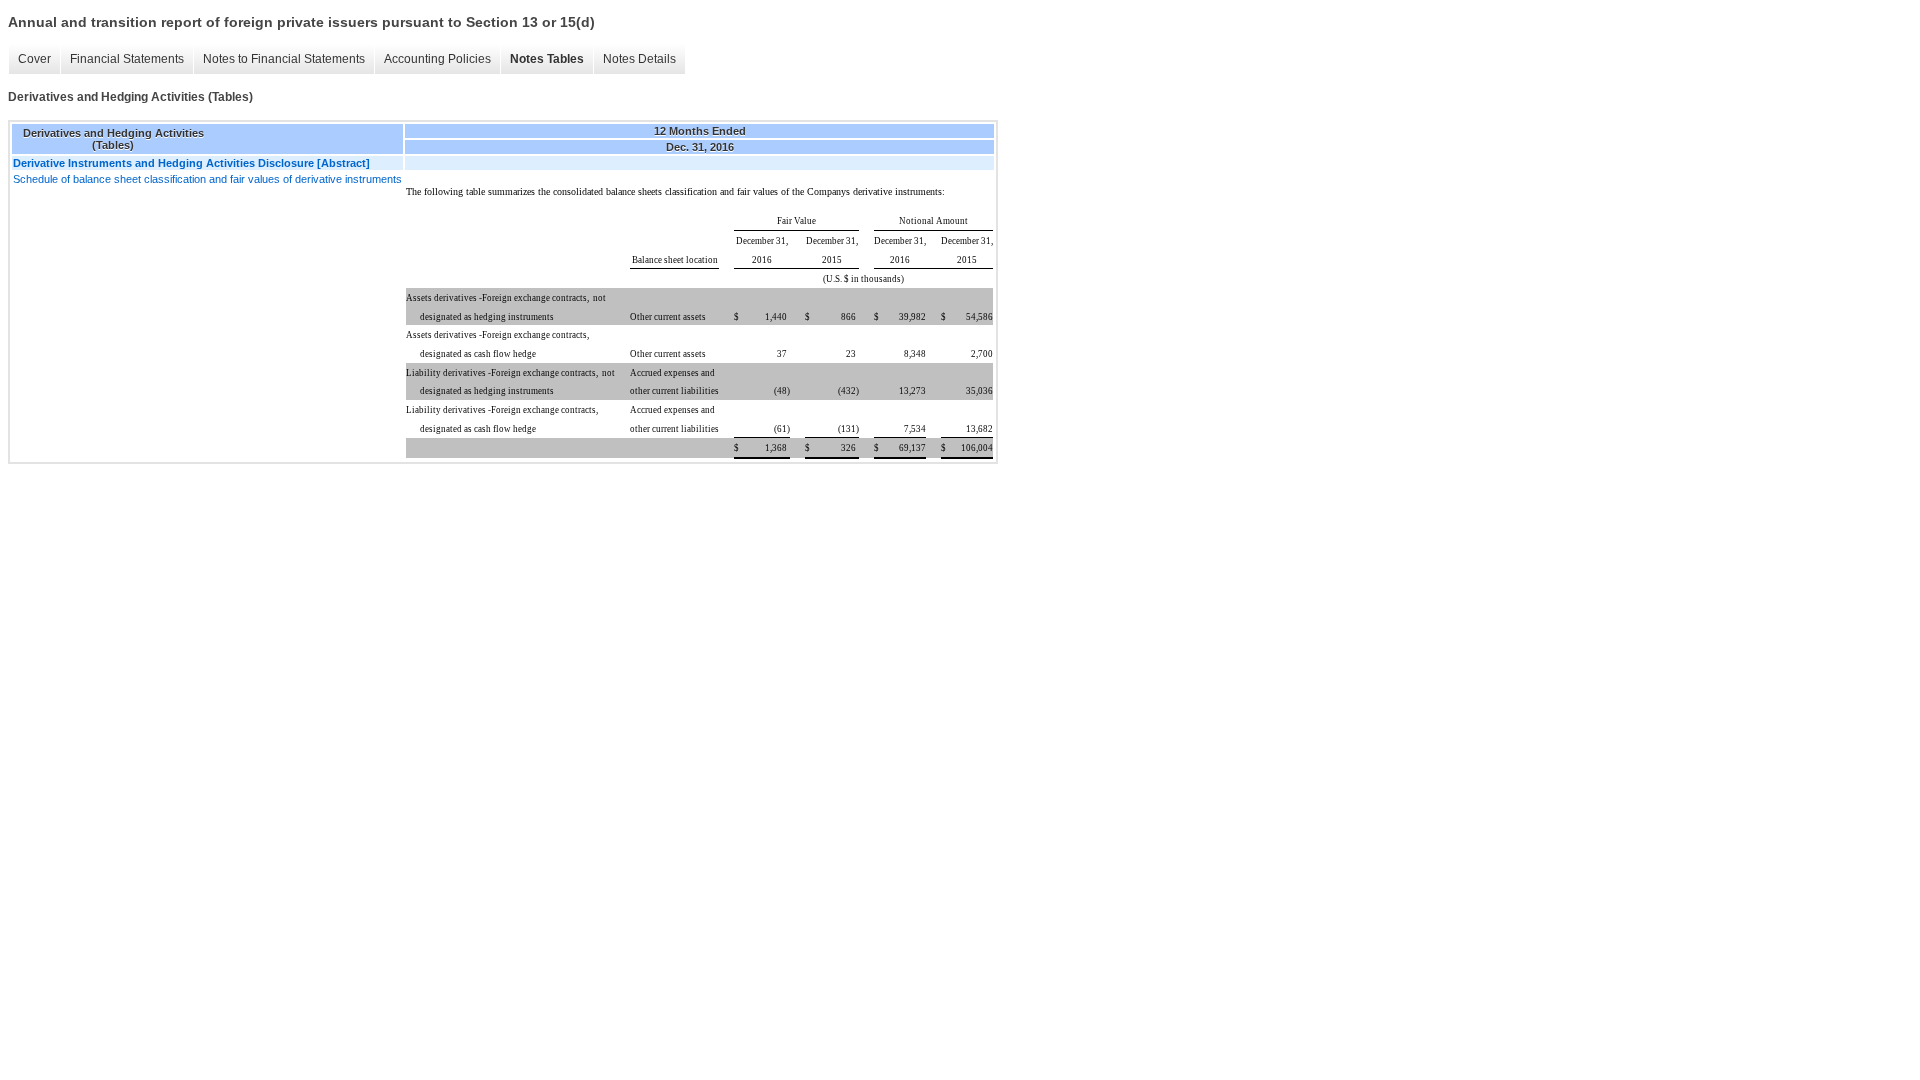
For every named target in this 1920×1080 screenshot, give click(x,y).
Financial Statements (127, 59)
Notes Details (639, 59)
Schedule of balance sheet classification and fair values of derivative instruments (207, 179)
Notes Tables (547, 59)
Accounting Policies (437, 59)
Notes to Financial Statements (284, 59)
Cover (34, 59)
